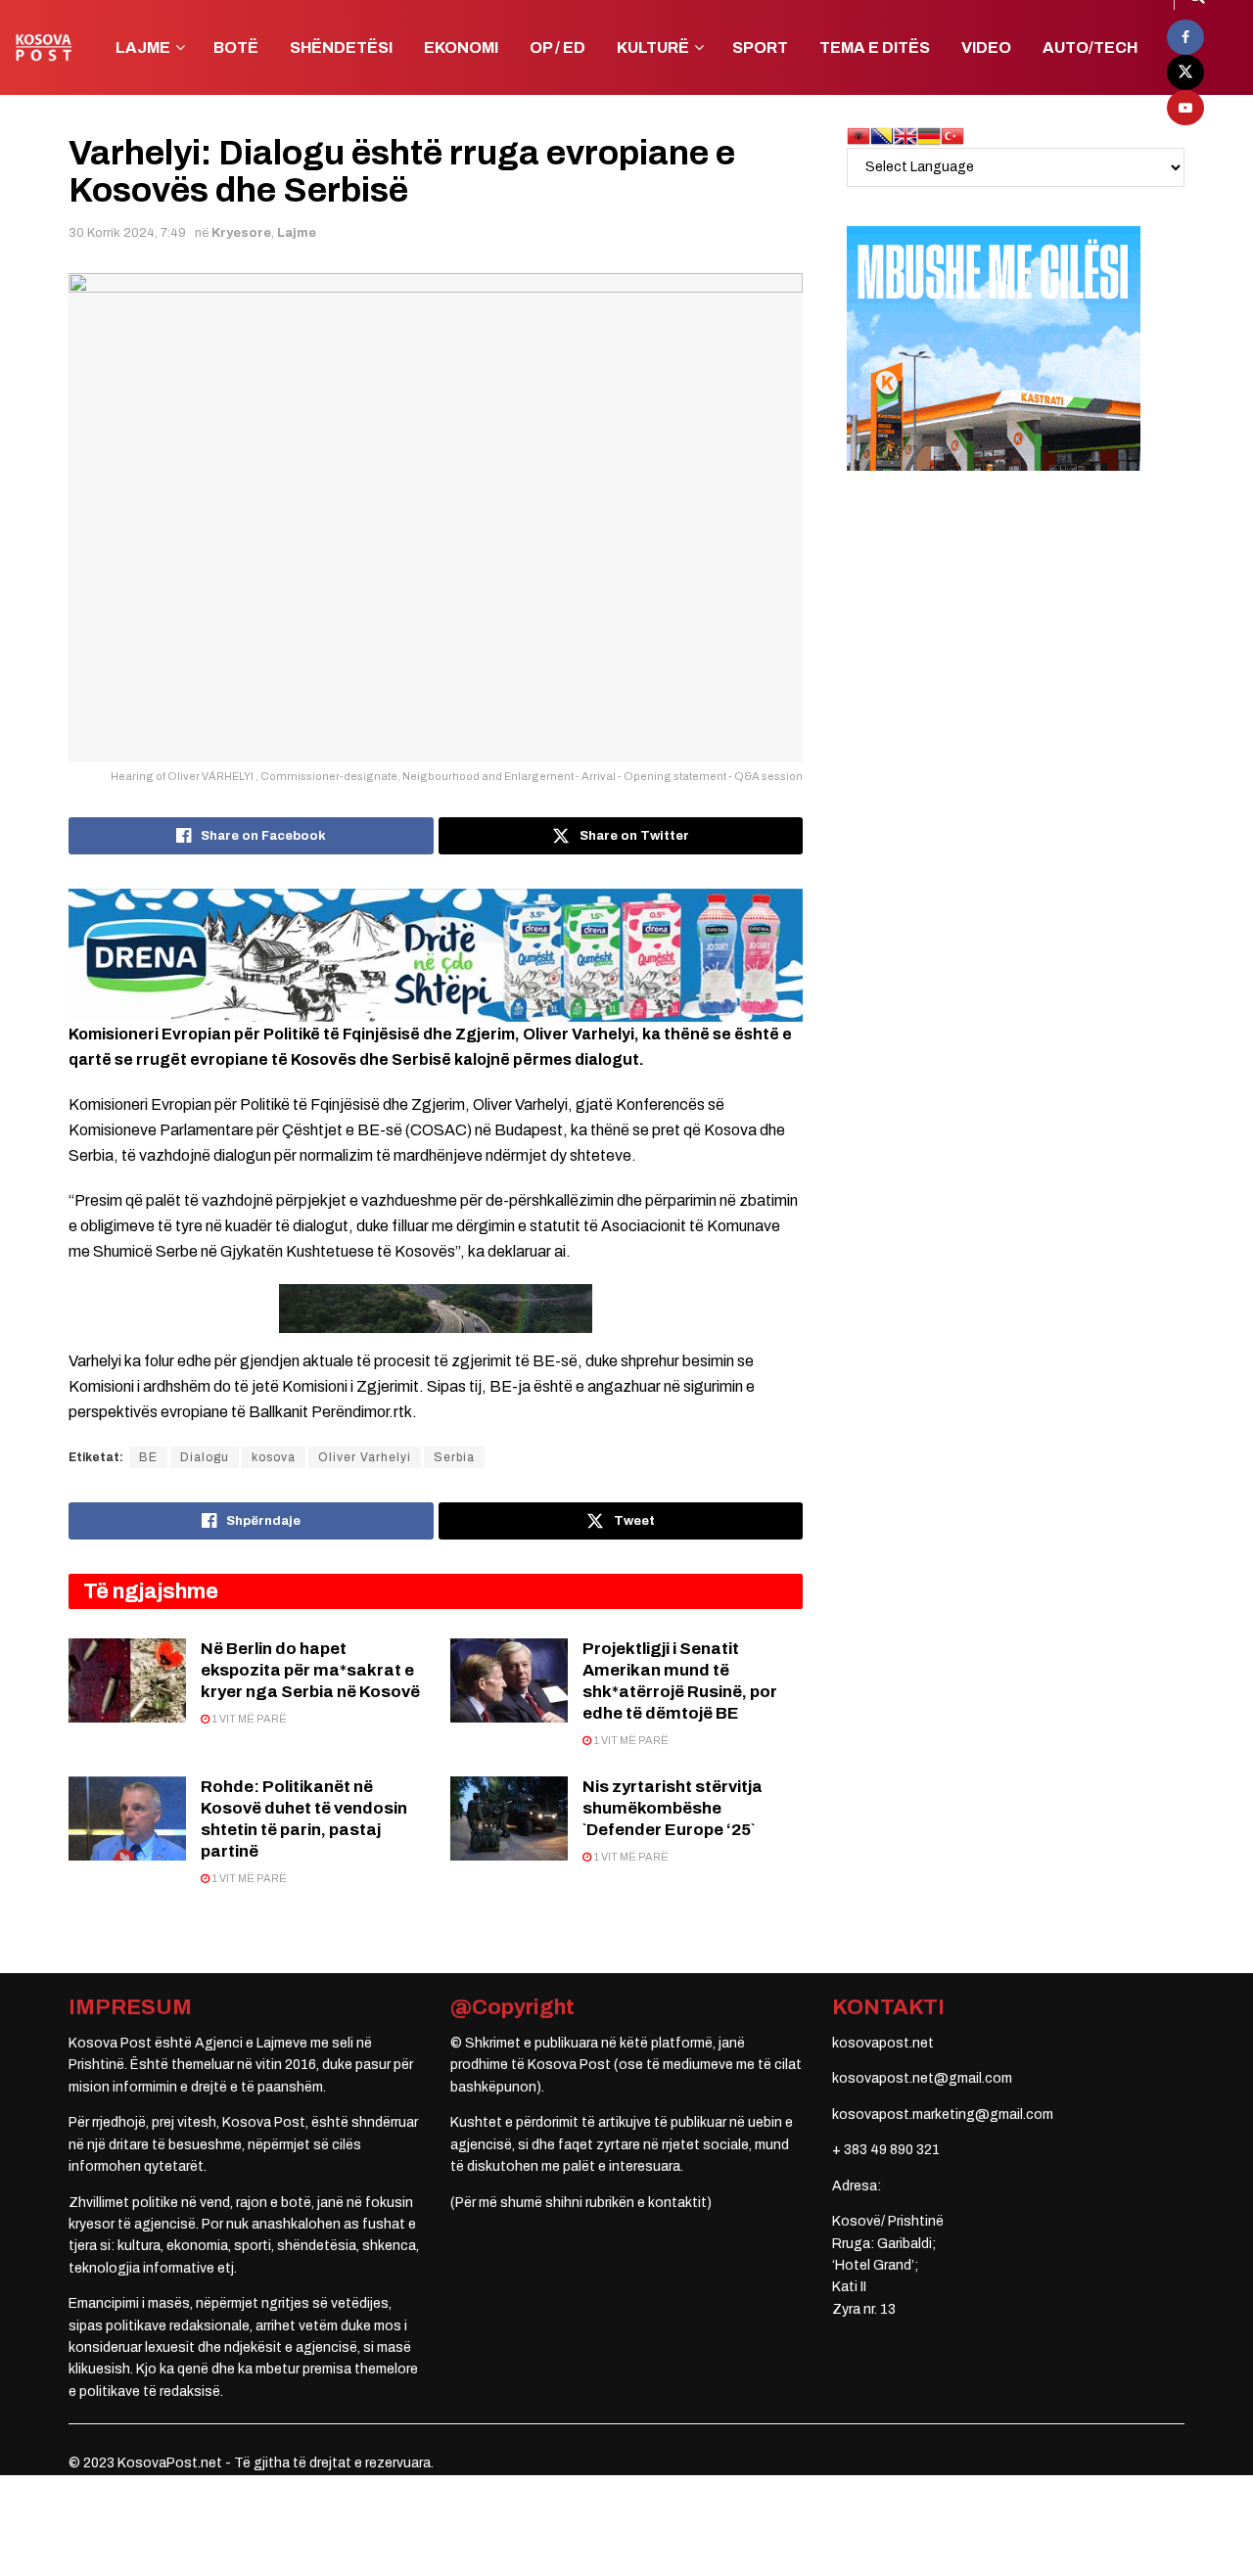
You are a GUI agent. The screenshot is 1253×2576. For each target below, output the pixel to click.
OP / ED (557, 47)
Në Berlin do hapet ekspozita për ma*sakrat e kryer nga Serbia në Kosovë (310, 1670)
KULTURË (653, 47)
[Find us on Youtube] (1185, 108)
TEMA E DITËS (875, 47)
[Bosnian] (882, 136)
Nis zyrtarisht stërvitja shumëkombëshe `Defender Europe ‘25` (673, 1808)
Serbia (454, 1457)
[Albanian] (859, 136)
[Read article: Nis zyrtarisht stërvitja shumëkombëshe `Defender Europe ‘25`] (509, 1818)
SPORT (760, 47)
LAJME (143, 47)
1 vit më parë (248, 1719)
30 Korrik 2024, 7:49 (127, 233)
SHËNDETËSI (341, 47)
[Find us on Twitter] (1185, 72)
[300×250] (994, 348)
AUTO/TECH (1090, 47)
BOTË (236, 47)
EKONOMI (461, 47)
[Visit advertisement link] (436, 955)
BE (148, 1457)
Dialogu (205, 1457)
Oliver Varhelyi (365, 1457)
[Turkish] (952, 136)
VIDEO (986, 47)
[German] (929, 136)
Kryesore (241, 233)
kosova (274, 1457)
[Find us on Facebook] (1185, 37)
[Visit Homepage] (44, 47)
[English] (905, 136)
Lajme (297, 233)
